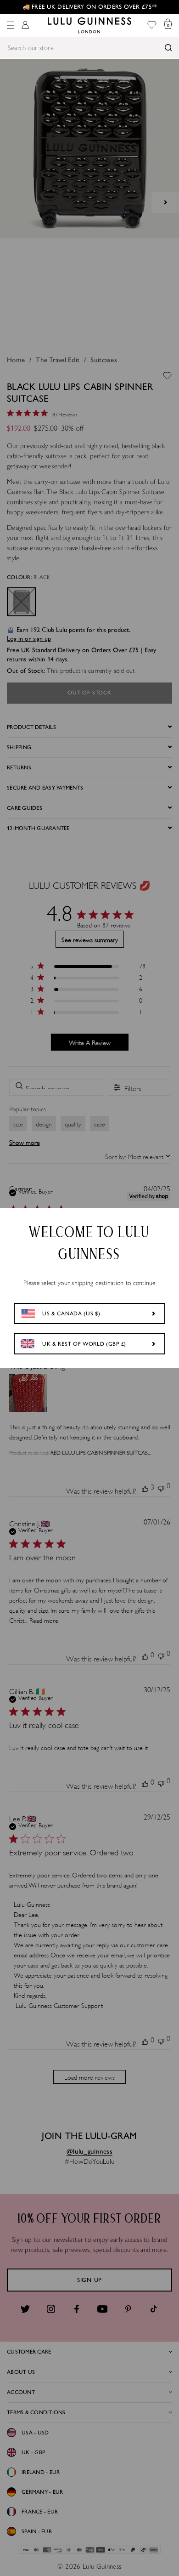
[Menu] (11, 25)
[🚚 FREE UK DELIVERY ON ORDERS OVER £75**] (89, 7)
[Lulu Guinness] (89, 25)
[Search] (168, 48)
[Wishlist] (152, 26)
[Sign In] (25, 26)
